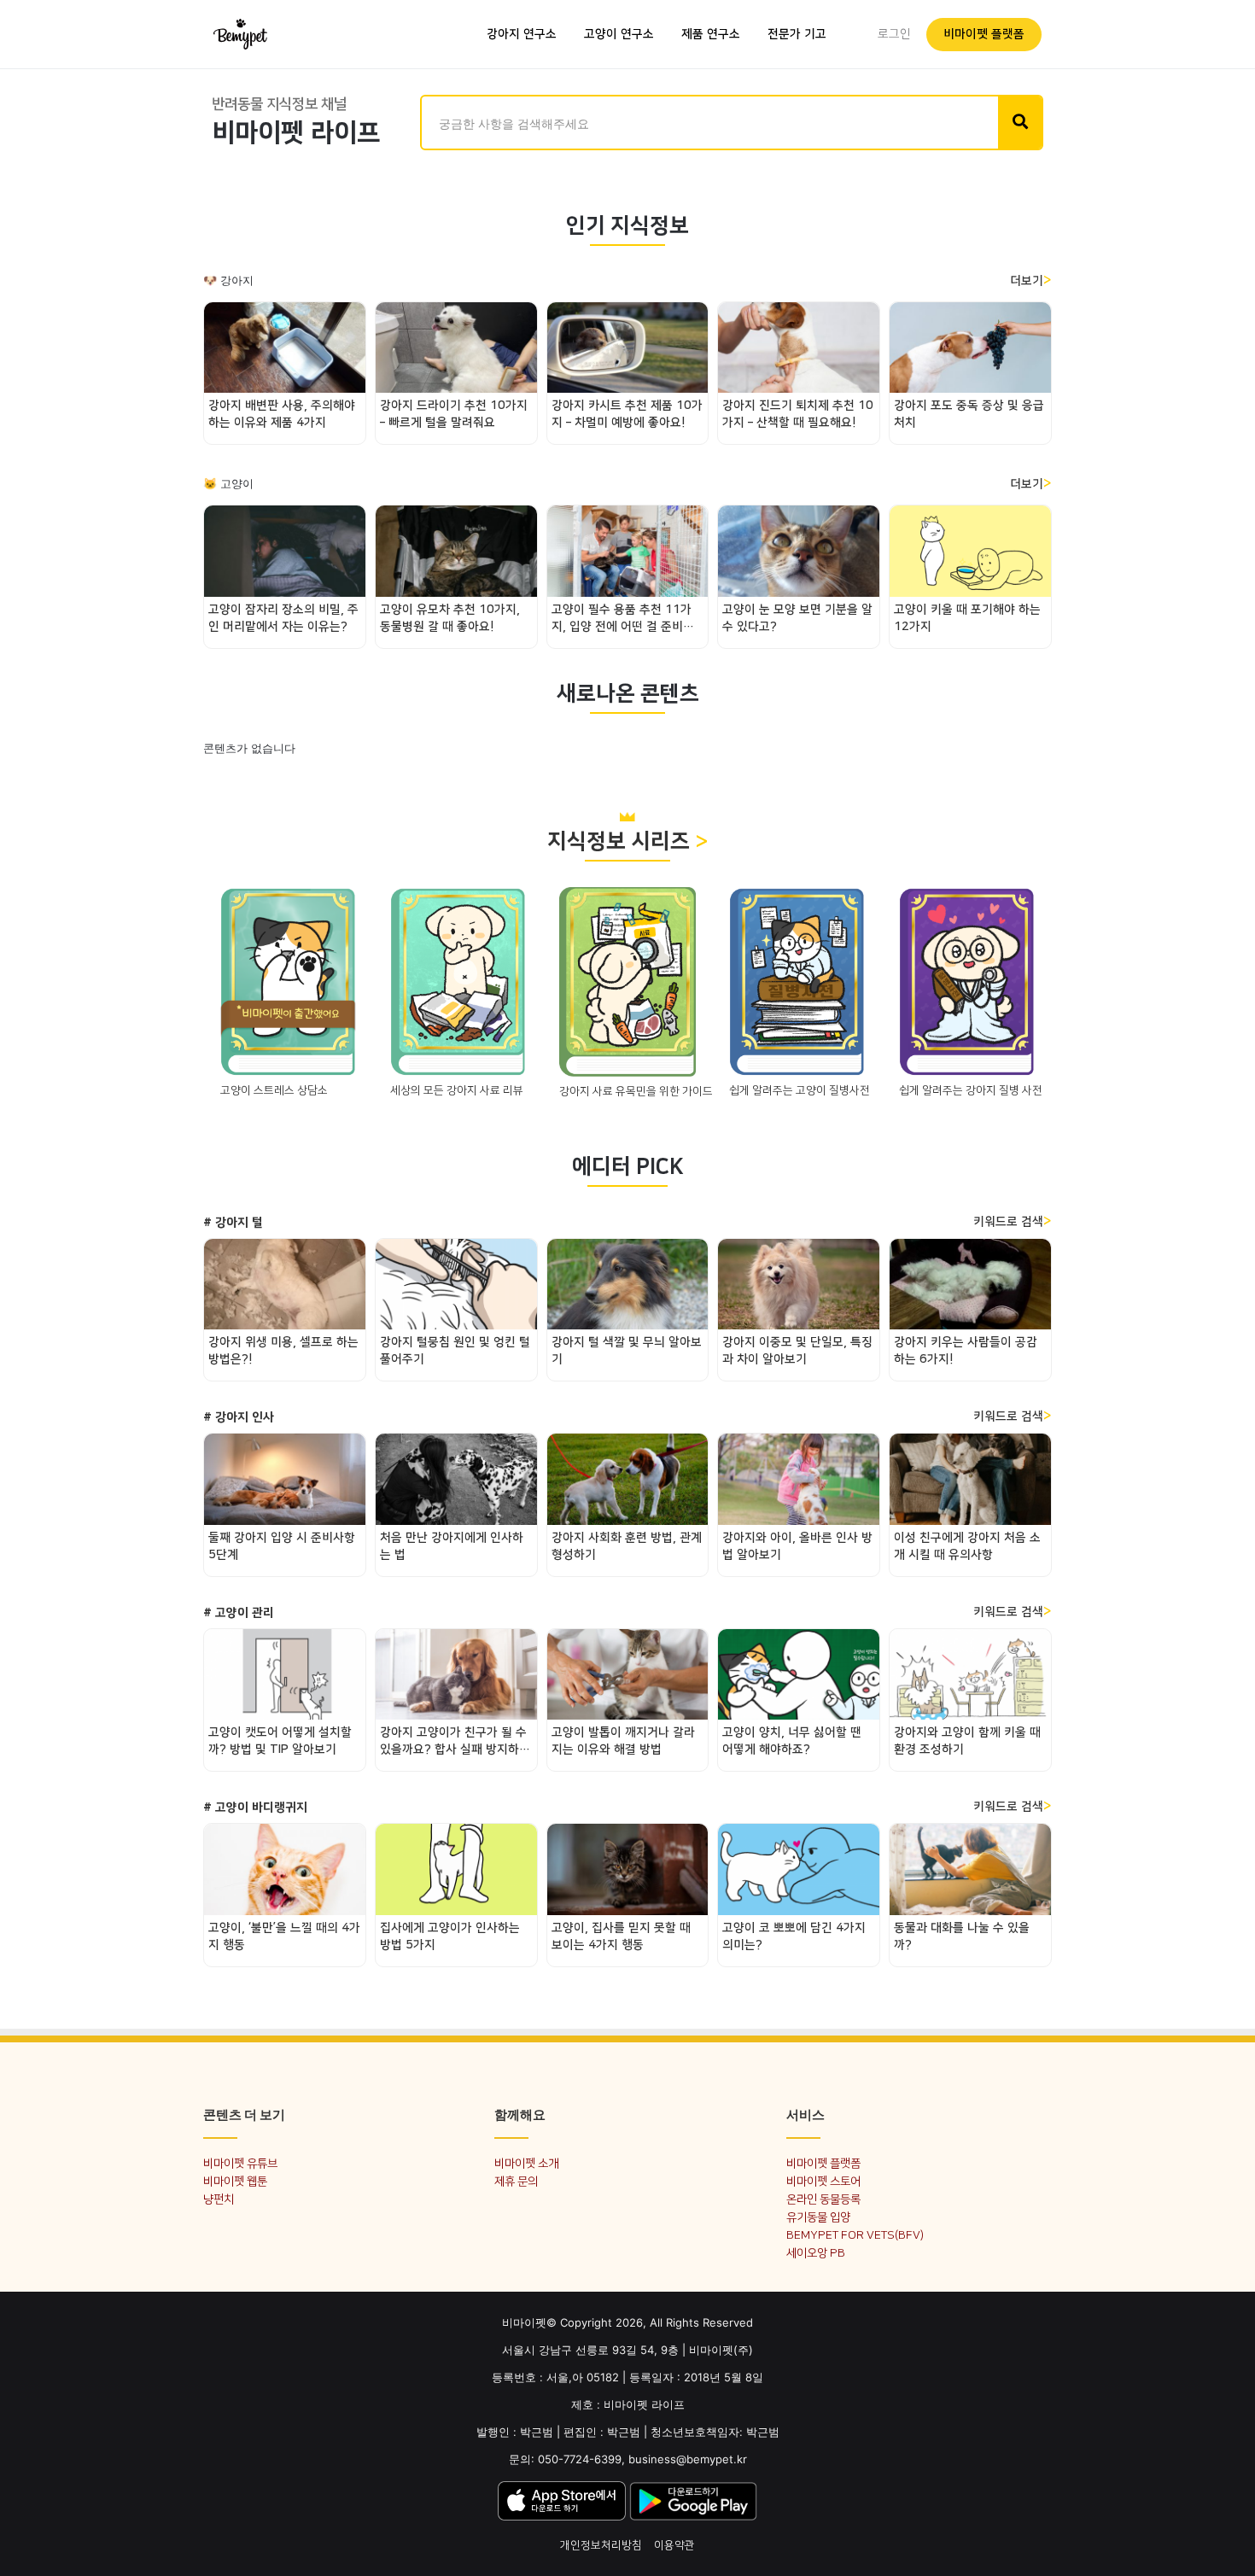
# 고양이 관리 (239, 1613)
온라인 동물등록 (823, 2199)
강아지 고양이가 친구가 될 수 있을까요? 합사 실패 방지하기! (453, 1742)
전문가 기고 (797, 34)
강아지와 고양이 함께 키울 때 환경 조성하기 (967, 1741)
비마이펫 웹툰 (235, 2181)
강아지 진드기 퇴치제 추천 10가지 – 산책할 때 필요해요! (798, 414)
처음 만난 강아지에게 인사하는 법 (452, 1546)
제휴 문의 (516, 2181)
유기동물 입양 (818, 2217)
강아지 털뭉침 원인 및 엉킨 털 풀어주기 (455, 1351)
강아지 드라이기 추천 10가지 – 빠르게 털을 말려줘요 (454, 414)
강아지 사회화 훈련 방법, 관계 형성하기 (627, 1546)
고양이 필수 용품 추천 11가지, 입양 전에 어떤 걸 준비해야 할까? (623, 619)
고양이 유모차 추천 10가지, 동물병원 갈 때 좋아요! (450, 618)
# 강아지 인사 (239, 1417)
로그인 (894, 34)
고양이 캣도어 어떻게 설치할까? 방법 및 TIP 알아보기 (280, 1741)
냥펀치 (219, 2199)
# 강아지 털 (233, 1223)
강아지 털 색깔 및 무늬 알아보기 (627, 1351)
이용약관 (674, 2545)
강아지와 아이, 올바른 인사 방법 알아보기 (797, 1546)
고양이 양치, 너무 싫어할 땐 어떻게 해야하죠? (792, 1741)
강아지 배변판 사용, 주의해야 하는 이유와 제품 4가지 (282, 414)
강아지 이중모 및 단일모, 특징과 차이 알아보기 (797, 1351)
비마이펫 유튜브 (240, 2163)
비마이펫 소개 (526, 2163)
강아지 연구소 (522, 34)
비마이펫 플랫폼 (984, 34)
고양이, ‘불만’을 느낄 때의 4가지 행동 (284, 1936)
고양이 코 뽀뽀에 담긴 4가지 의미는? (794, 1936)
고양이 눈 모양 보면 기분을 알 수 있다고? (797, 618)
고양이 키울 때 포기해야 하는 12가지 (967, 618)
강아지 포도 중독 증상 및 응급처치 (969, 414)
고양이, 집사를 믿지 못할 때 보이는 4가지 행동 (621, 1936)
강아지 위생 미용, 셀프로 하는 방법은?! (283, 1351)
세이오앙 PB (816, 2253)
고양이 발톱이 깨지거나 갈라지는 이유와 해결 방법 (623, 1741)
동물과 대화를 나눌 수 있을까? (962, 1936)
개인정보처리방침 (601, 2545)
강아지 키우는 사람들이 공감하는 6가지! (966, 1351)
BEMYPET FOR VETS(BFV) (855, 2235)
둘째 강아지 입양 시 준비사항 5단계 (282, 1546)
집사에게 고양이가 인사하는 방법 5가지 (450, 1936)
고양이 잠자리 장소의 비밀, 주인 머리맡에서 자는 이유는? (283, 618)
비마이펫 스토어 (823, 2181)
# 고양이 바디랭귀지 (255, 1808)
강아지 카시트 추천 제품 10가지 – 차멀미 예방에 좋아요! (627, 414)
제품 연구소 (711, 34)
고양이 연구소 (619, 34)
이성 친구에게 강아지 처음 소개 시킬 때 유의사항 (967, 1546)
